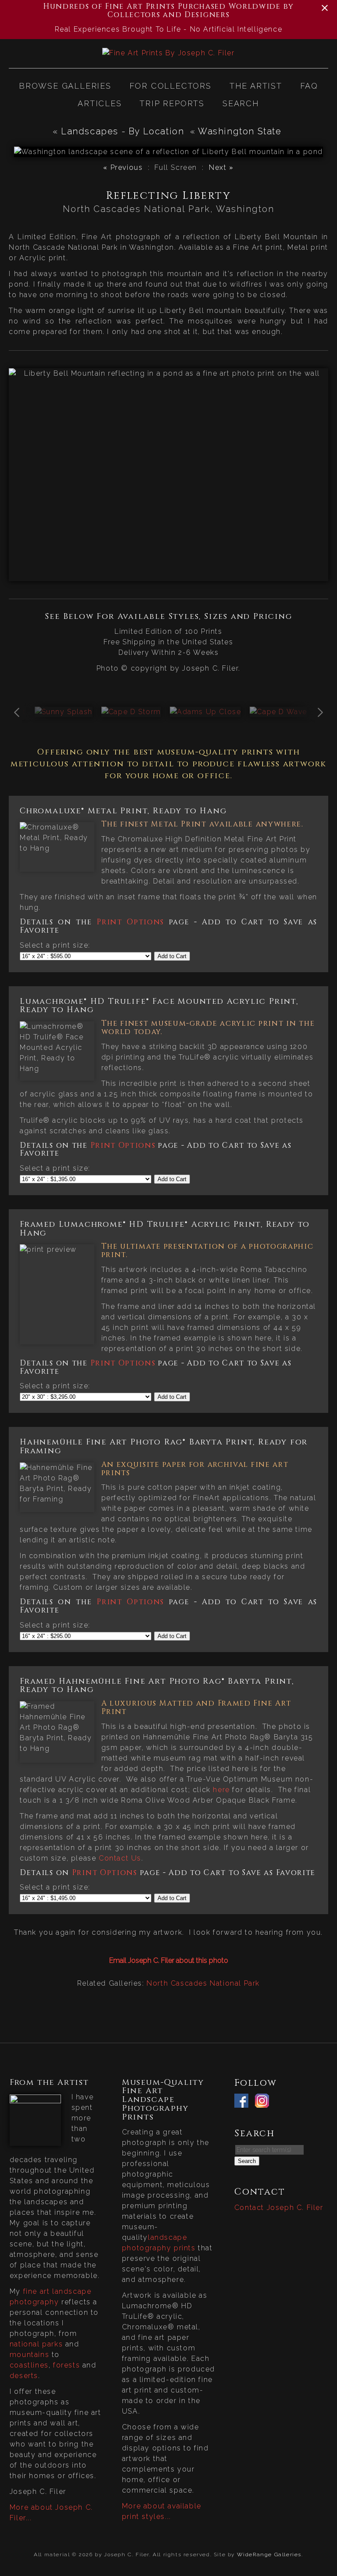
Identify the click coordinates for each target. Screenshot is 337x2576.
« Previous (123, 167)
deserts (24, 2376)
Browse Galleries (65, 86)
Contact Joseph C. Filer (279, 2208)
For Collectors (170, 86)
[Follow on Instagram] (264, 2102)
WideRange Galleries (269, 2554)
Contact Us (120, 1858)
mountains (29, 2355)
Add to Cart (172, 956)
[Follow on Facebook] (244, 2102)
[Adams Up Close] (205, 712)
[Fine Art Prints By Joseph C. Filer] (168, 53)
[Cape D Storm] (131, 712)
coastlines (29, 2365)
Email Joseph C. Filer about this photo (169, 1960)
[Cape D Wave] (278, 712)
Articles (100, 103)
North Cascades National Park (203, 1983)
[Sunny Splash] (64, 712)
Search (241, 103)
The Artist (256, 86)
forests (66, 2365)
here (221, 1790)
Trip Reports (172, 103)
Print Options (130, 922)
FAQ (309, 86)
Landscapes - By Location (122, 131)
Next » (221, 167)
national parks (36, 2344)
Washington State (241, 131)
